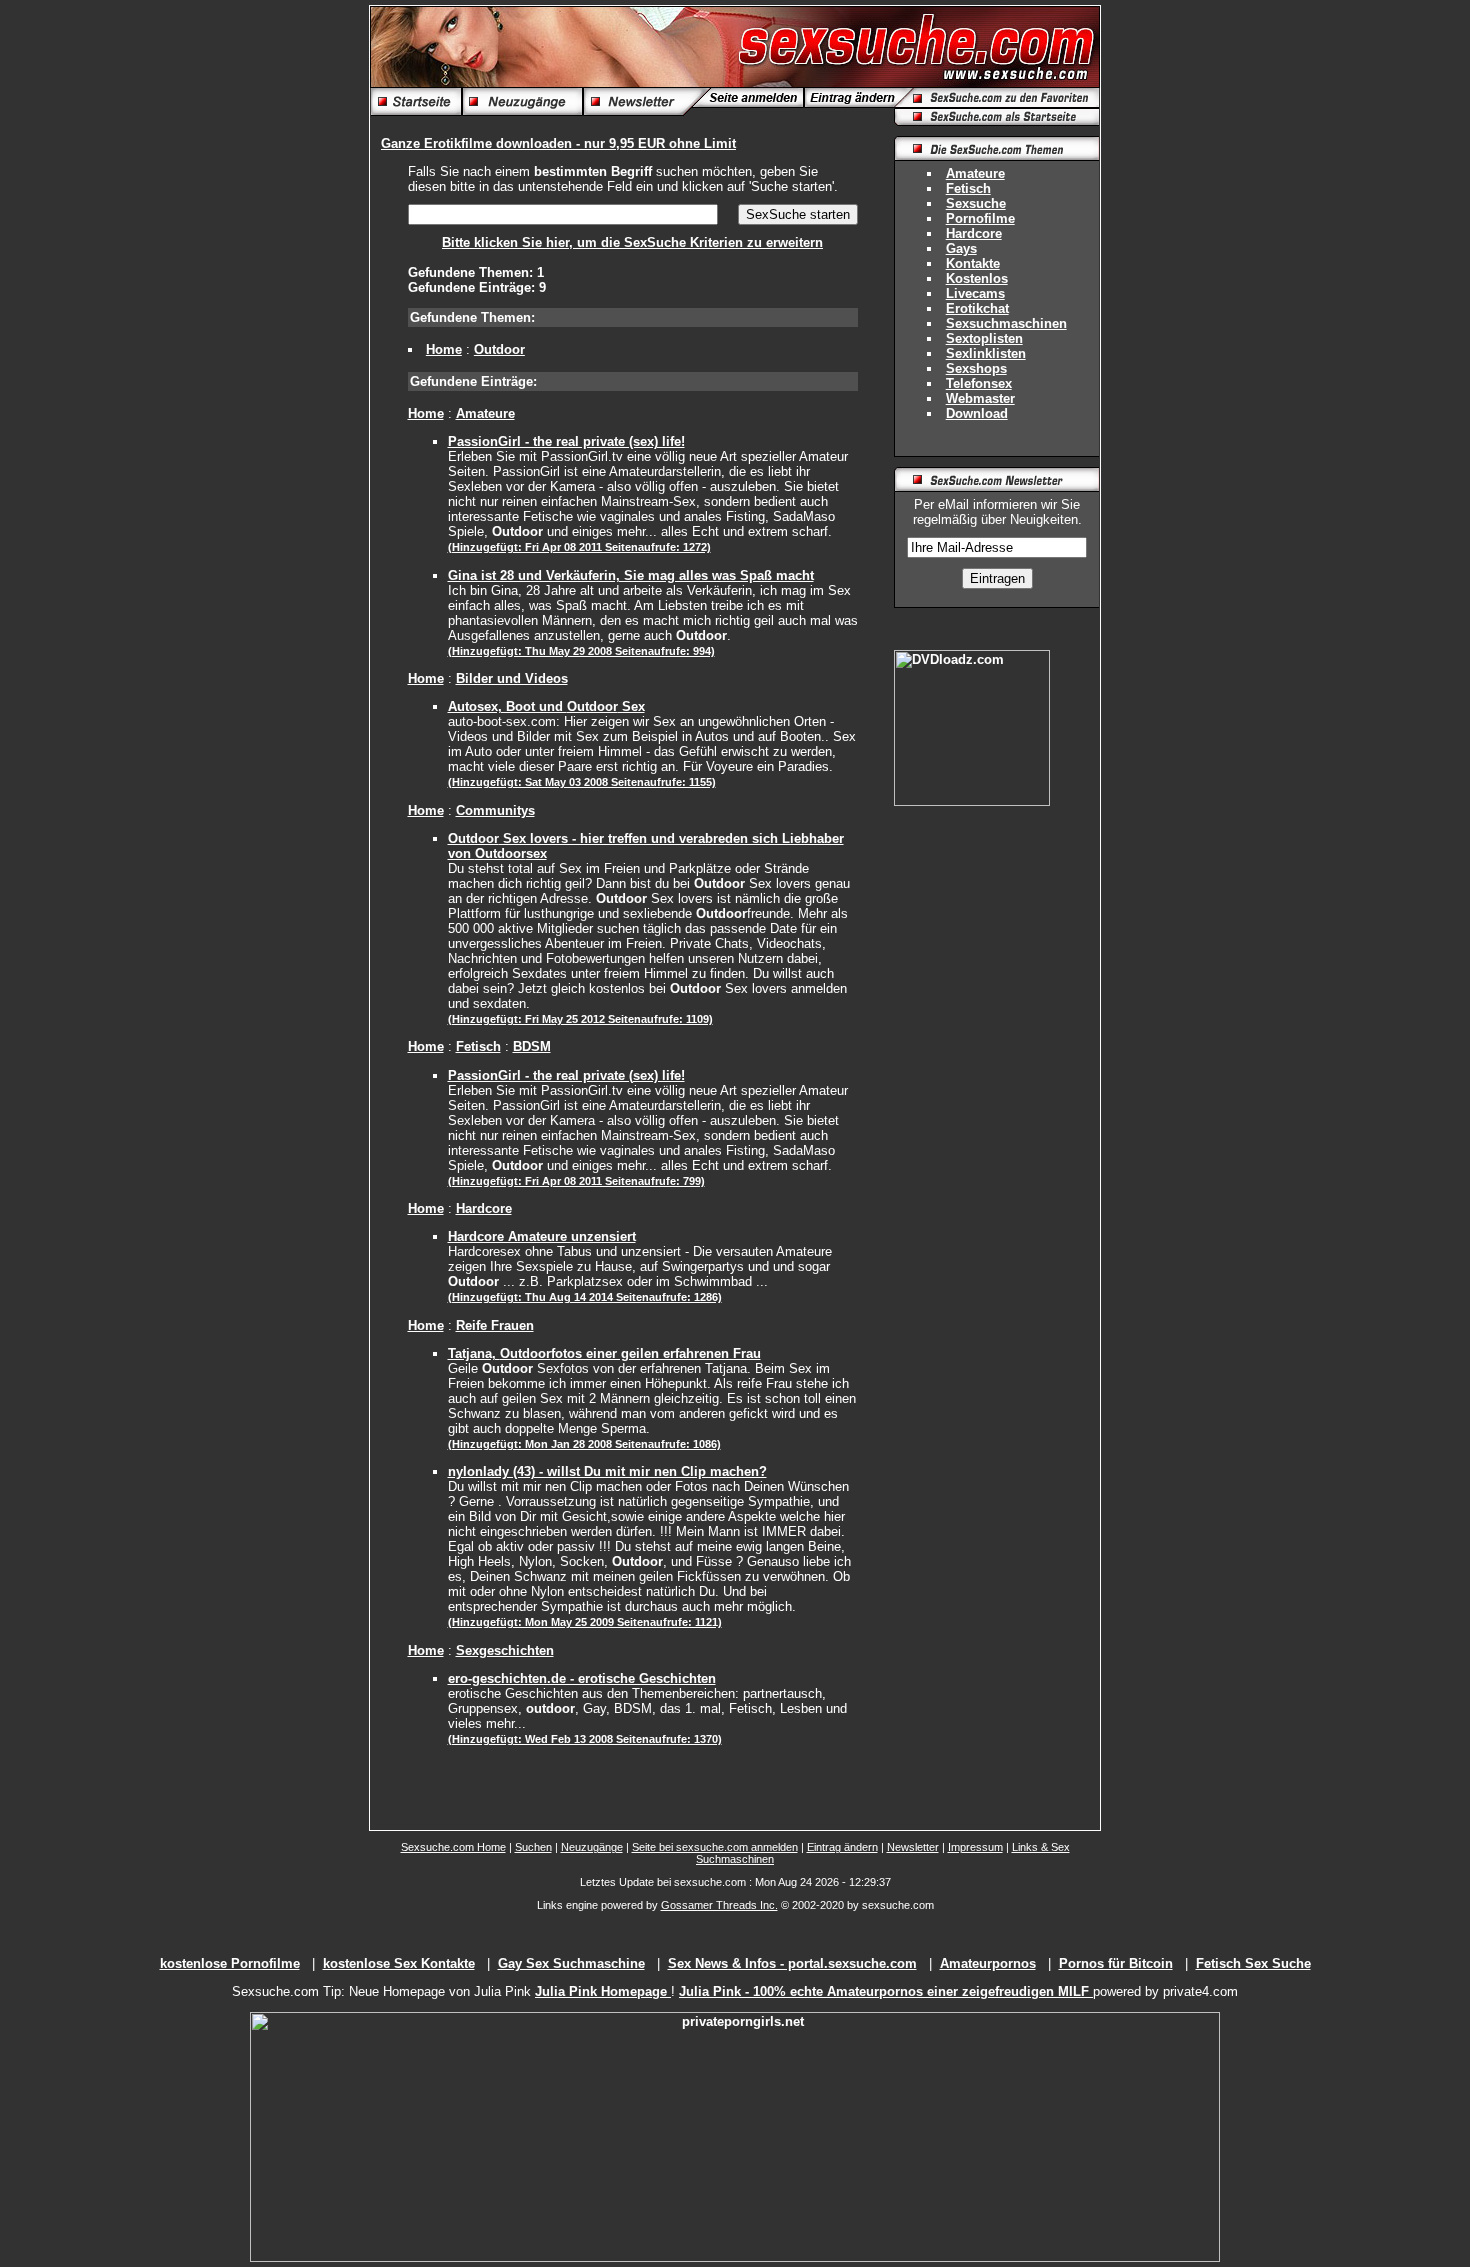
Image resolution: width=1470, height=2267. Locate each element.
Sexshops (976, 368)
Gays (961, 248)
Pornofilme (980, 218)
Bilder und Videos (512, 678)
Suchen (533, 1847)
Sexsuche (976, 203)
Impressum (975, 1847)
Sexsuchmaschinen (1006, 323)
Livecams (975, 293)
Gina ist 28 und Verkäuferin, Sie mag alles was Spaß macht (631, 575)
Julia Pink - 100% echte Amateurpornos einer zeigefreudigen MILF (886, 1991)
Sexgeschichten (505, 1650)
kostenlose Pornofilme (230, 1963)
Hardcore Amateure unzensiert (542, 1236)
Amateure (485, 413)
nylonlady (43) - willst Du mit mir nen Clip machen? (607, 1471)
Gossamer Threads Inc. (719, 1905)
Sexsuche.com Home (453, 1847)
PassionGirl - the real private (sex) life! (566, 441)
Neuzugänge (592, 1847)
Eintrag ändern (842, 1847)
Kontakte (973, 263)
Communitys (495, 810)
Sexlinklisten (986, 353)
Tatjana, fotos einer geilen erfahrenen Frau (604, 1353)
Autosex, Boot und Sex (546, 706)
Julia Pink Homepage (603, 1991)
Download (977, 413)
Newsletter (913, 1847)
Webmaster (980, 398)
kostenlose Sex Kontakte (399, 1963)
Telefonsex (979, 383)
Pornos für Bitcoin (1116, 1963)
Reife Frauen (495, 1325)
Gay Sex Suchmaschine (571, 1963)
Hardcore (484, 1208)
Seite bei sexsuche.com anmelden (715, 1847)
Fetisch (478, 1046)
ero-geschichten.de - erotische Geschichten (582, 1678)
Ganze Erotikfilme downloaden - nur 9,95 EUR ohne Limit (558, 143)
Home (444, 349)
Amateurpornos (988, 1963)
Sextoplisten (984, 338)
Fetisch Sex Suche (1253, 1963)
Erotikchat (977, 308)
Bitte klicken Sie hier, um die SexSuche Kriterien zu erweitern (632, 242)
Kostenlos (977, 278)
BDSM (532, 1046)
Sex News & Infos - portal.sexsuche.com (792, 1963)
